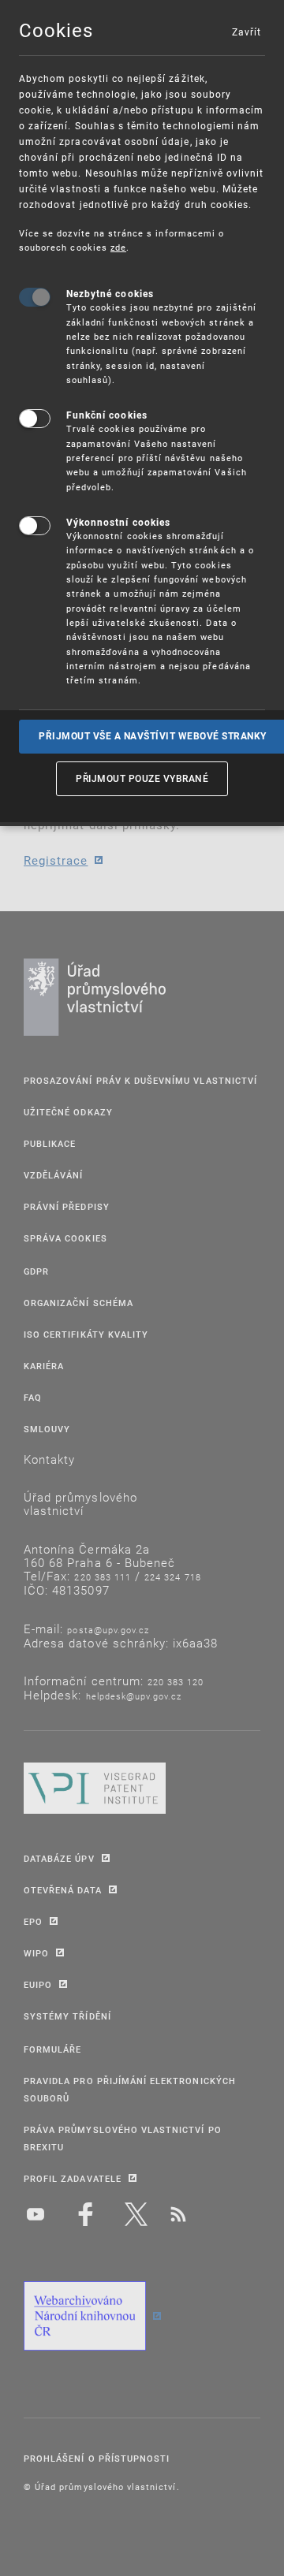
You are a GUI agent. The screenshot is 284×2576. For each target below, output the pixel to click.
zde (118, 247)
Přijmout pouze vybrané (142, 778)
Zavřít (246, 32)
